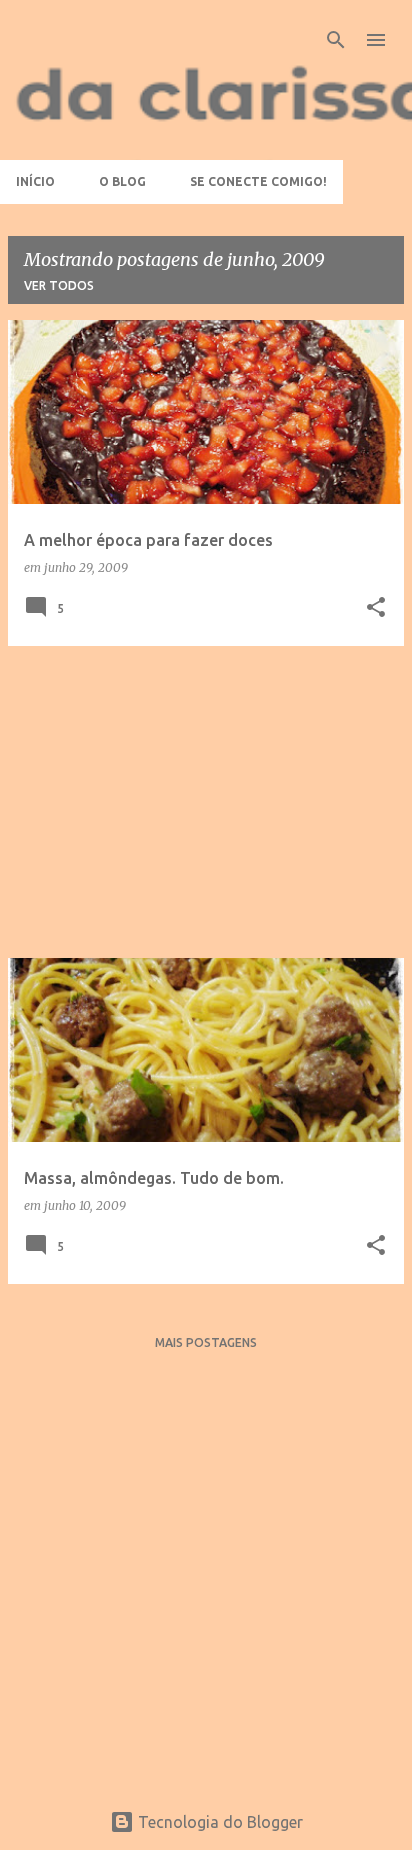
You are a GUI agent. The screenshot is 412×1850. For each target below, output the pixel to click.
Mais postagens (206, 1342)
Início (35, 181)
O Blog (122, 181)
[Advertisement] (206, 802)
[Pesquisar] (336, 40)
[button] (376, 608)
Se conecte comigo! (258, 181)
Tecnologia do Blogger (218, 1822)
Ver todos (59, 285)
